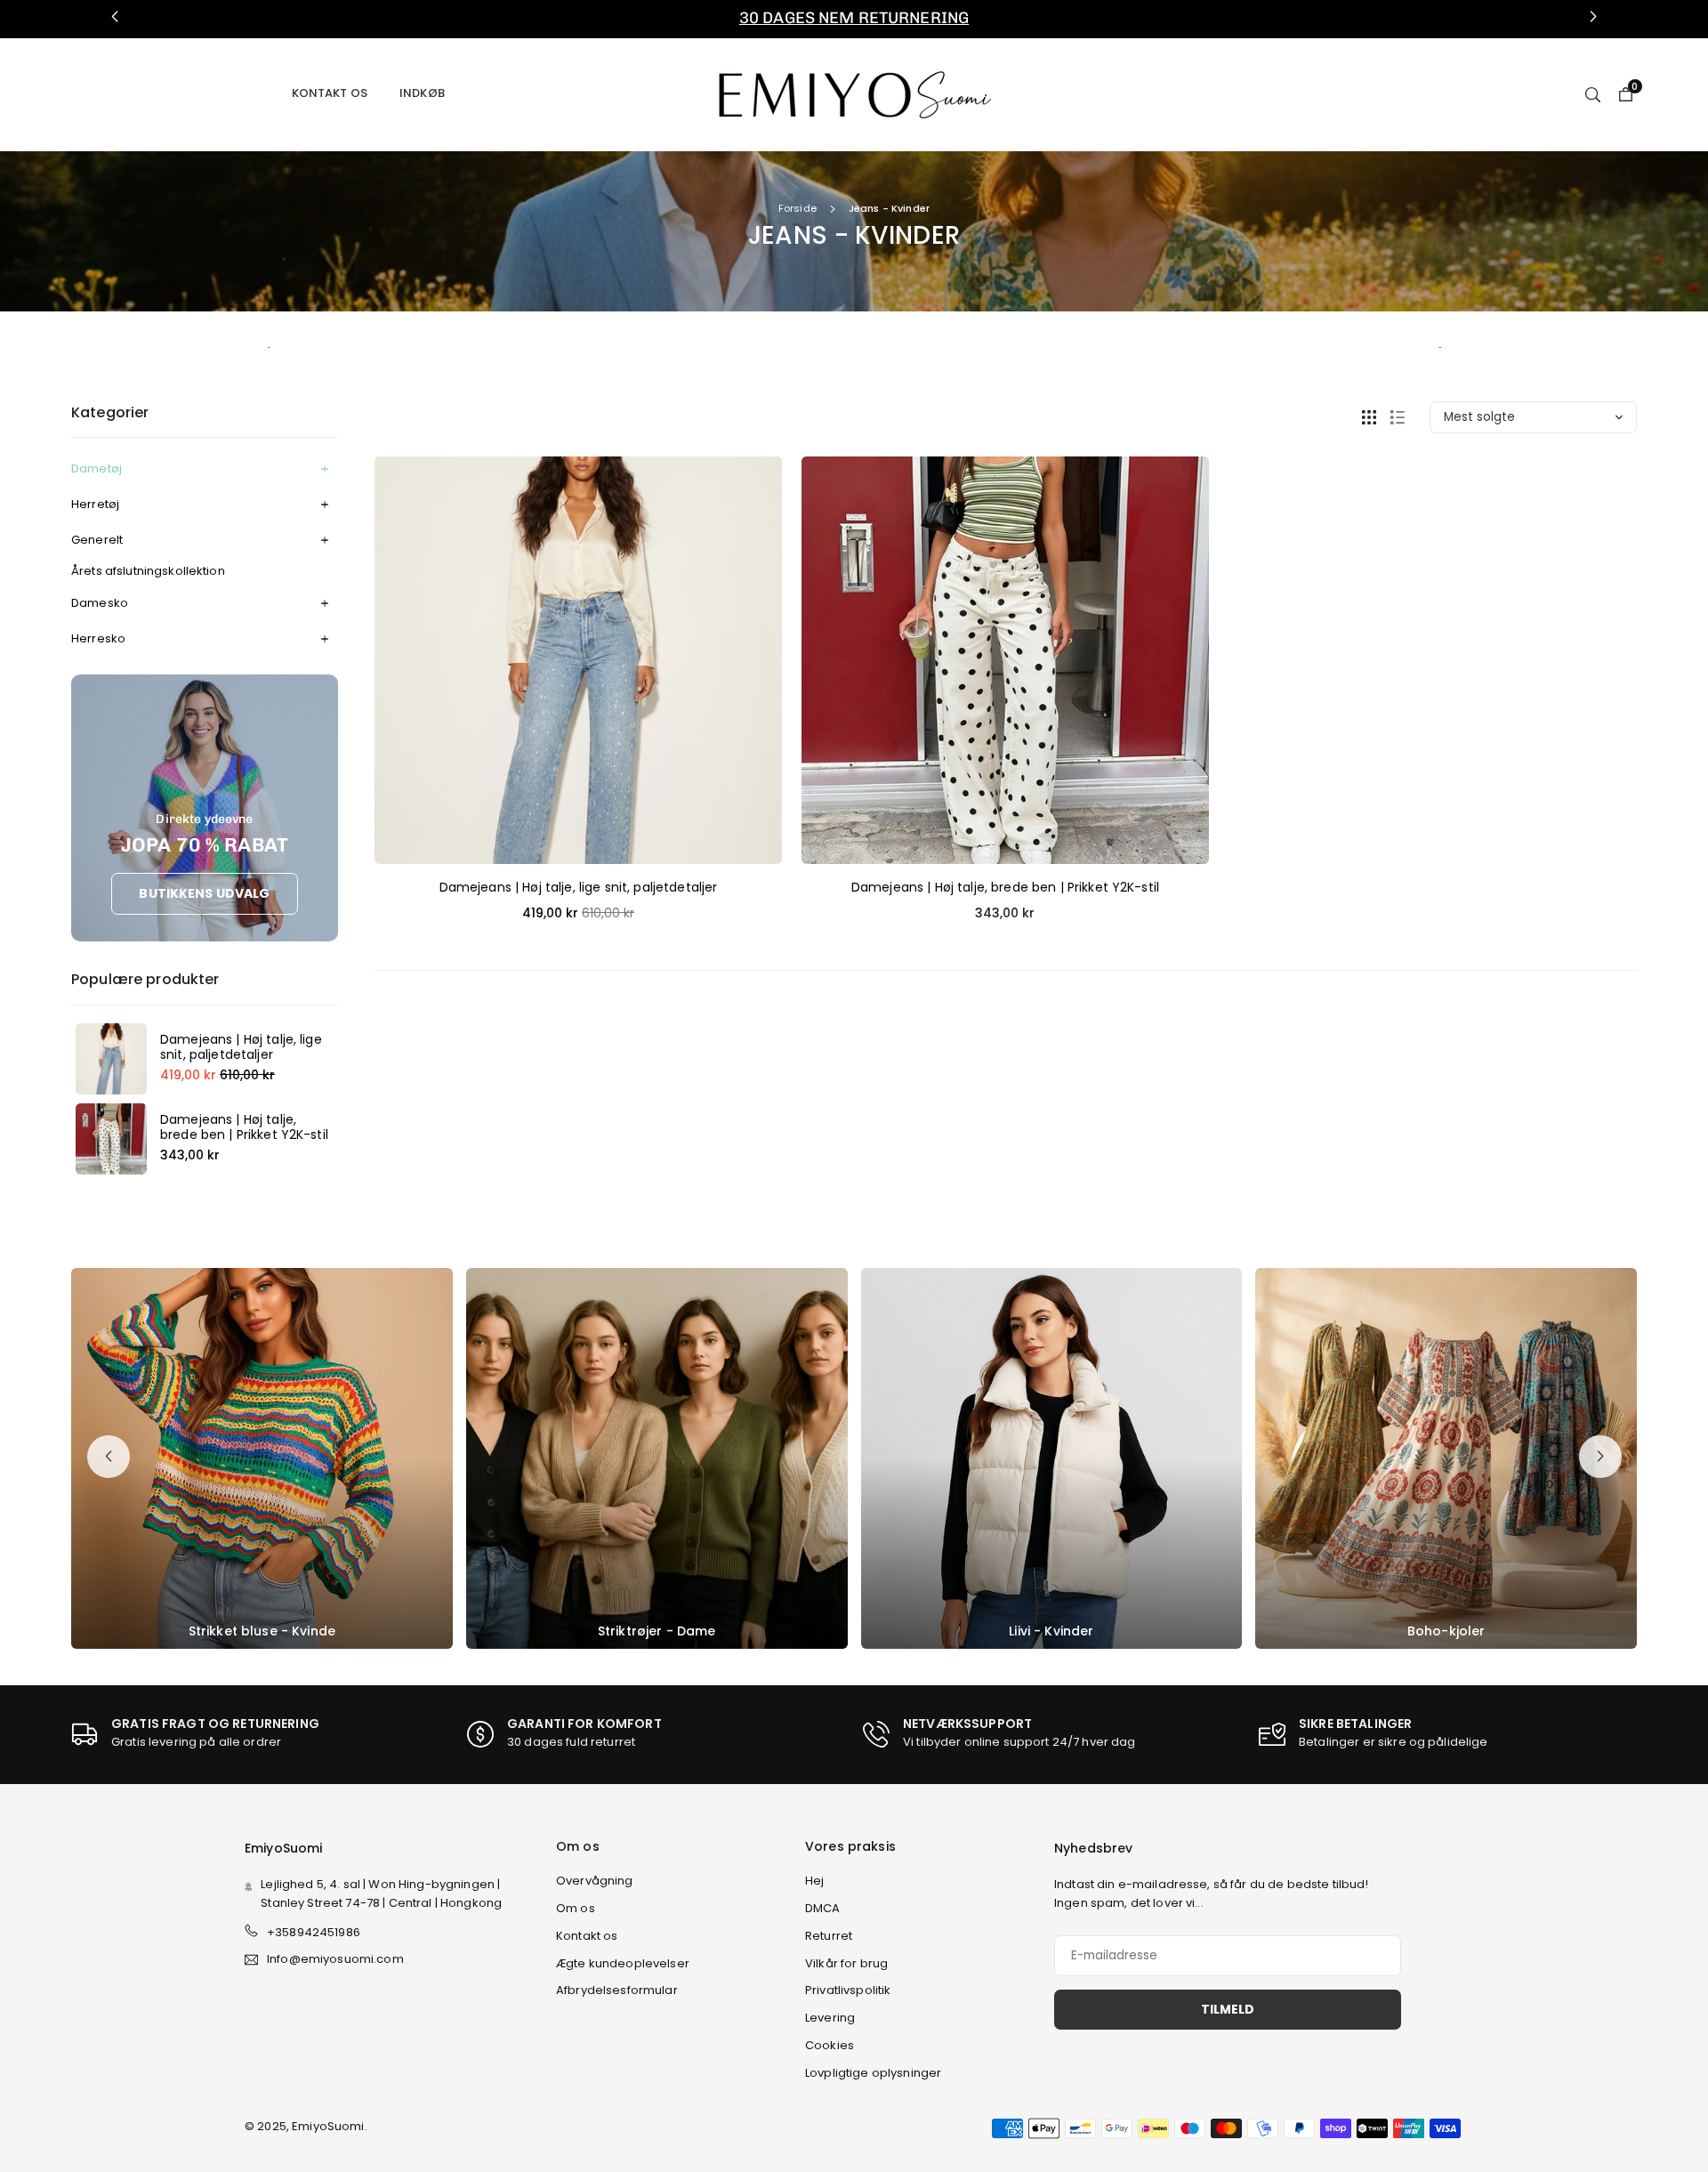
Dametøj (97, 468)
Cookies (830, 2045)
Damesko (100, 603)
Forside (798, 208)
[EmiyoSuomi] (854, 93)
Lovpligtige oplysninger (873, 2073)
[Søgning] (1593, 93)
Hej (814, 1881)
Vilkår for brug (846, 1963)
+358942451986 (314, 1932)
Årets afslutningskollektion (148, 571)
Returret (829, 1936)
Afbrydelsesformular (617, 1990)
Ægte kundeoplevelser (623, 1963)
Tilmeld (1228, 2009)
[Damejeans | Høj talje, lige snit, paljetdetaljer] (111, 1059)
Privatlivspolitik (848, 1990)
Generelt (97, 540)
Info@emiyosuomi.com (335, 1960)
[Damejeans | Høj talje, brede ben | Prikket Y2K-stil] (111, 1139)
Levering (830, 2018)
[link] (854, 19)
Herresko (98, 638)
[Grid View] (1369, 417)
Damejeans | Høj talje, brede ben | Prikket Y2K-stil (244, 1127)
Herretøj (95, 504)
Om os (576, 1908)
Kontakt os (330, 93)
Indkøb (422, 93)
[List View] (1398, 417)
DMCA (823, 1908)
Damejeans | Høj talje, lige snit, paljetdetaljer (241, 1047)
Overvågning (595, 1881)
